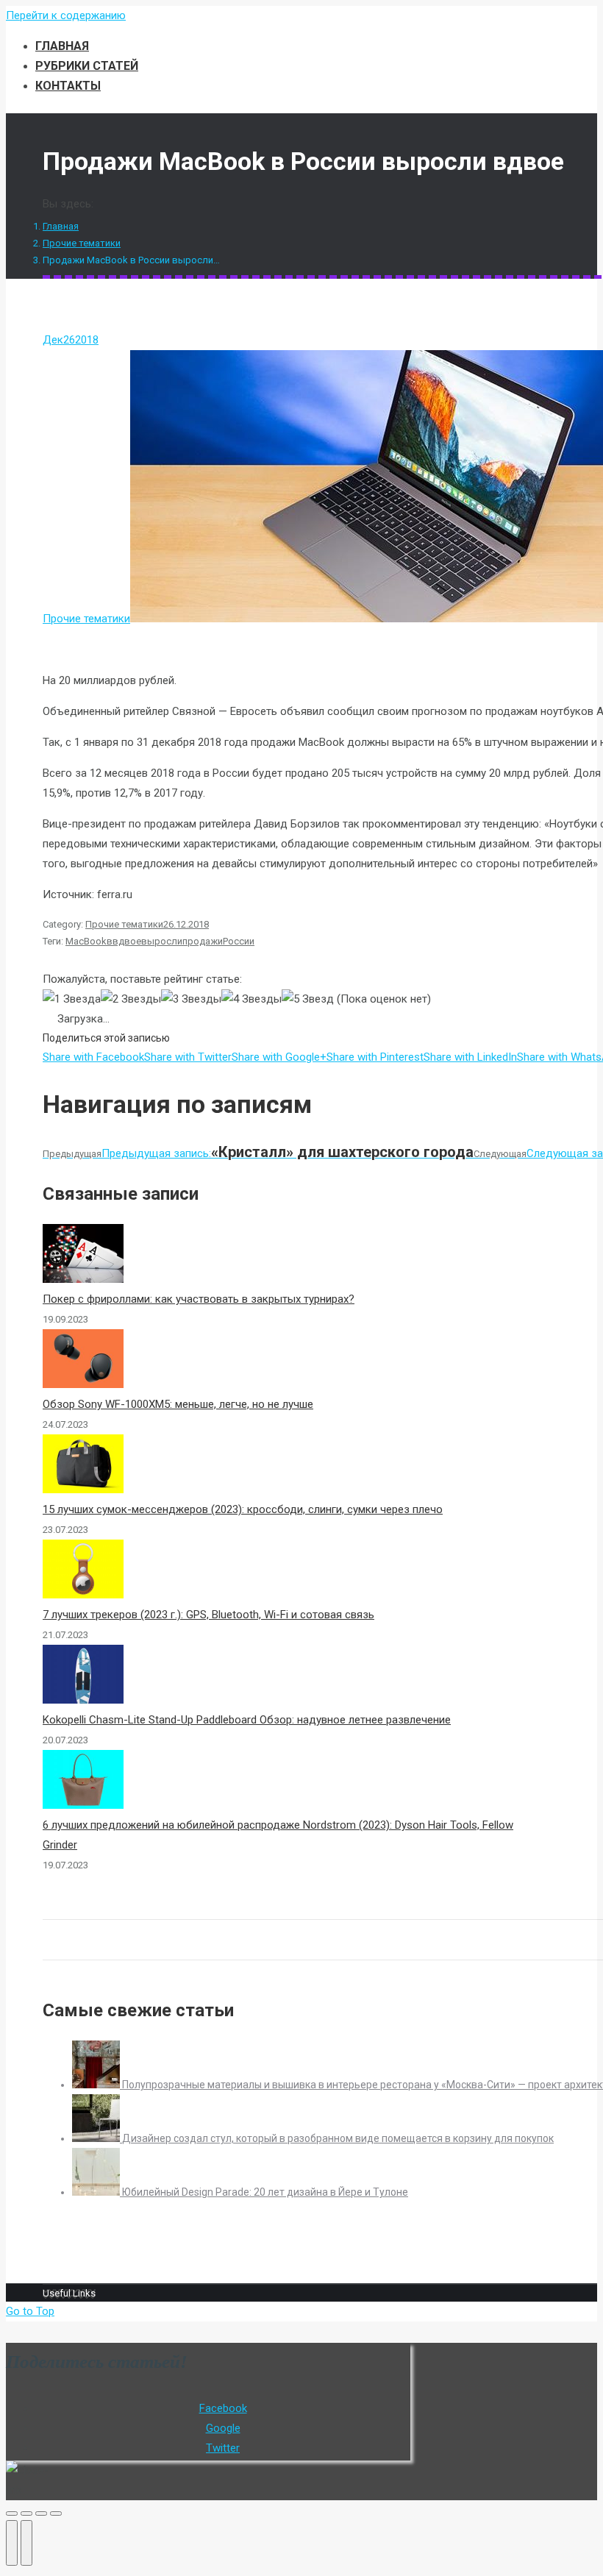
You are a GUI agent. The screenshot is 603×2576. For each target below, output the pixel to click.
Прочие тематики (82, 243)
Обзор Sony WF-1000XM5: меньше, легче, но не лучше (178, 1404)
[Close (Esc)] (12, 2513)
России (239, 941)
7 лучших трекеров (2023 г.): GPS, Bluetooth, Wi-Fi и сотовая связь (208, 1615)
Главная (61, 226)
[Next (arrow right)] (26, 2543)
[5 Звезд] (308, 999)
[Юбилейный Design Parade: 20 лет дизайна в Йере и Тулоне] (97, 2192)
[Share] (26, 2513)
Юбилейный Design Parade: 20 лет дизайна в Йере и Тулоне (265, 2192)
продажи (203, 941)
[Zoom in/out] (56, 2513)
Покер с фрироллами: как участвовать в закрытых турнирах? (199, 1299)
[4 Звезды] (251, 999)
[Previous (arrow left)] (12, 2543)
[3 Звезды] (191, 999)
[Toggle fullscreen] (41, 2513)
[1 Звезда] (72, 999)
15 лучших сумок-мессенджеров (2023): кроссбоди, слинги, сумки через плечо (243, 1509)
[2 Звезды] (131, 999)
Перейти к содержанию (66, 15)
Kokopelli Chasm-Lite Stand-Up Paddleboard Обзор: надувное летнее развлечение (247, 1720)
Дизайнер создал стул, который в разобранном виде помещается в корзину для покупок (338, 2138)
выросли (162, 941)
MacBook (86, 941)
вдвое (127, 941)
